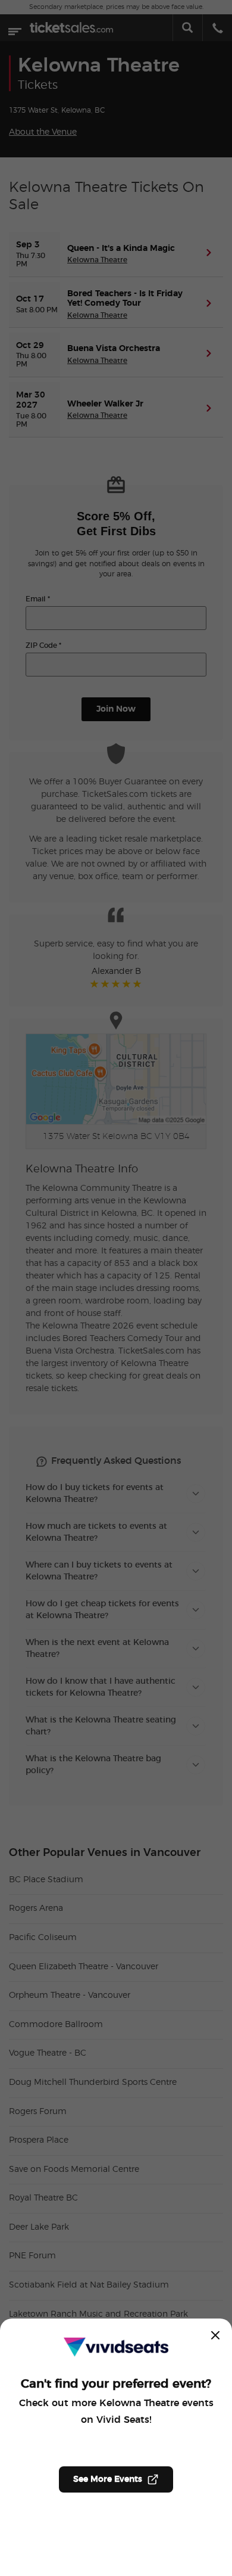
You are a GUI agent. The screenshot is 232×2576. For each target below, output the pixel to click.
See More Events (108, 2479)
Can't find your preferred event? (116, 2384)
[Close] (215, 2335)
